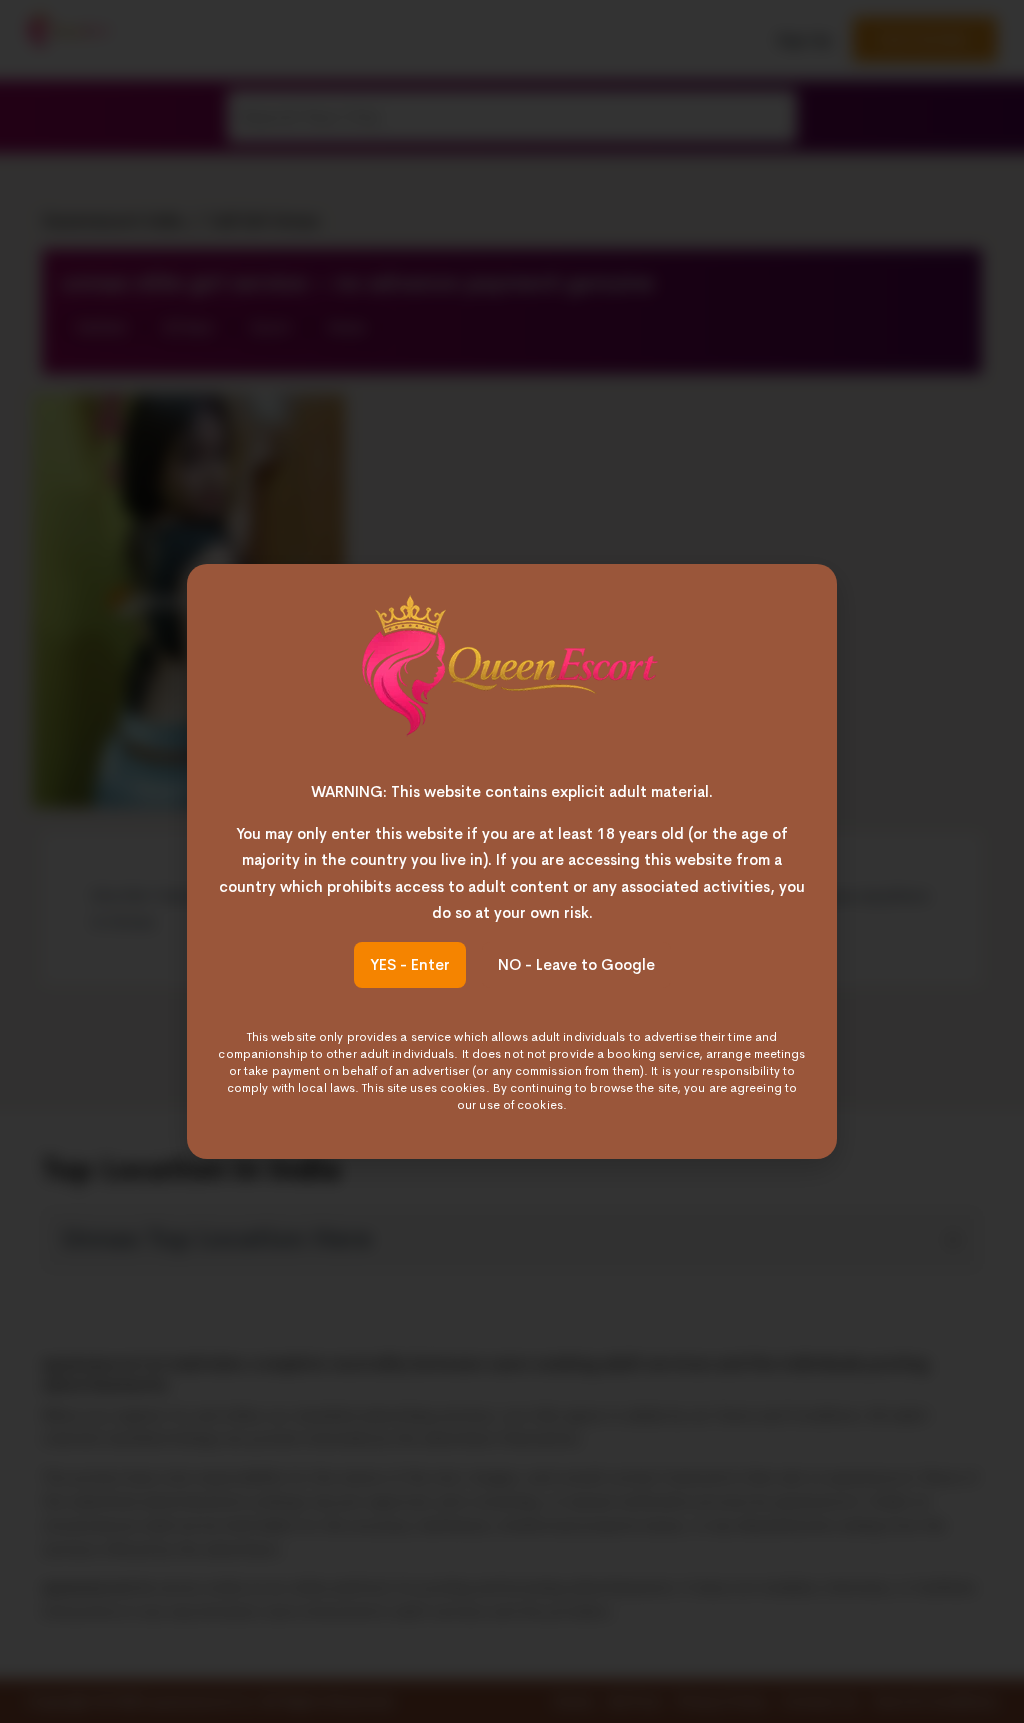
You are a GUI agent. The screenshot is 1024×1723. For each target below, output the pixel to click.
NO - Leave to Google (576, 964)
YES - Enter (410, 964)
